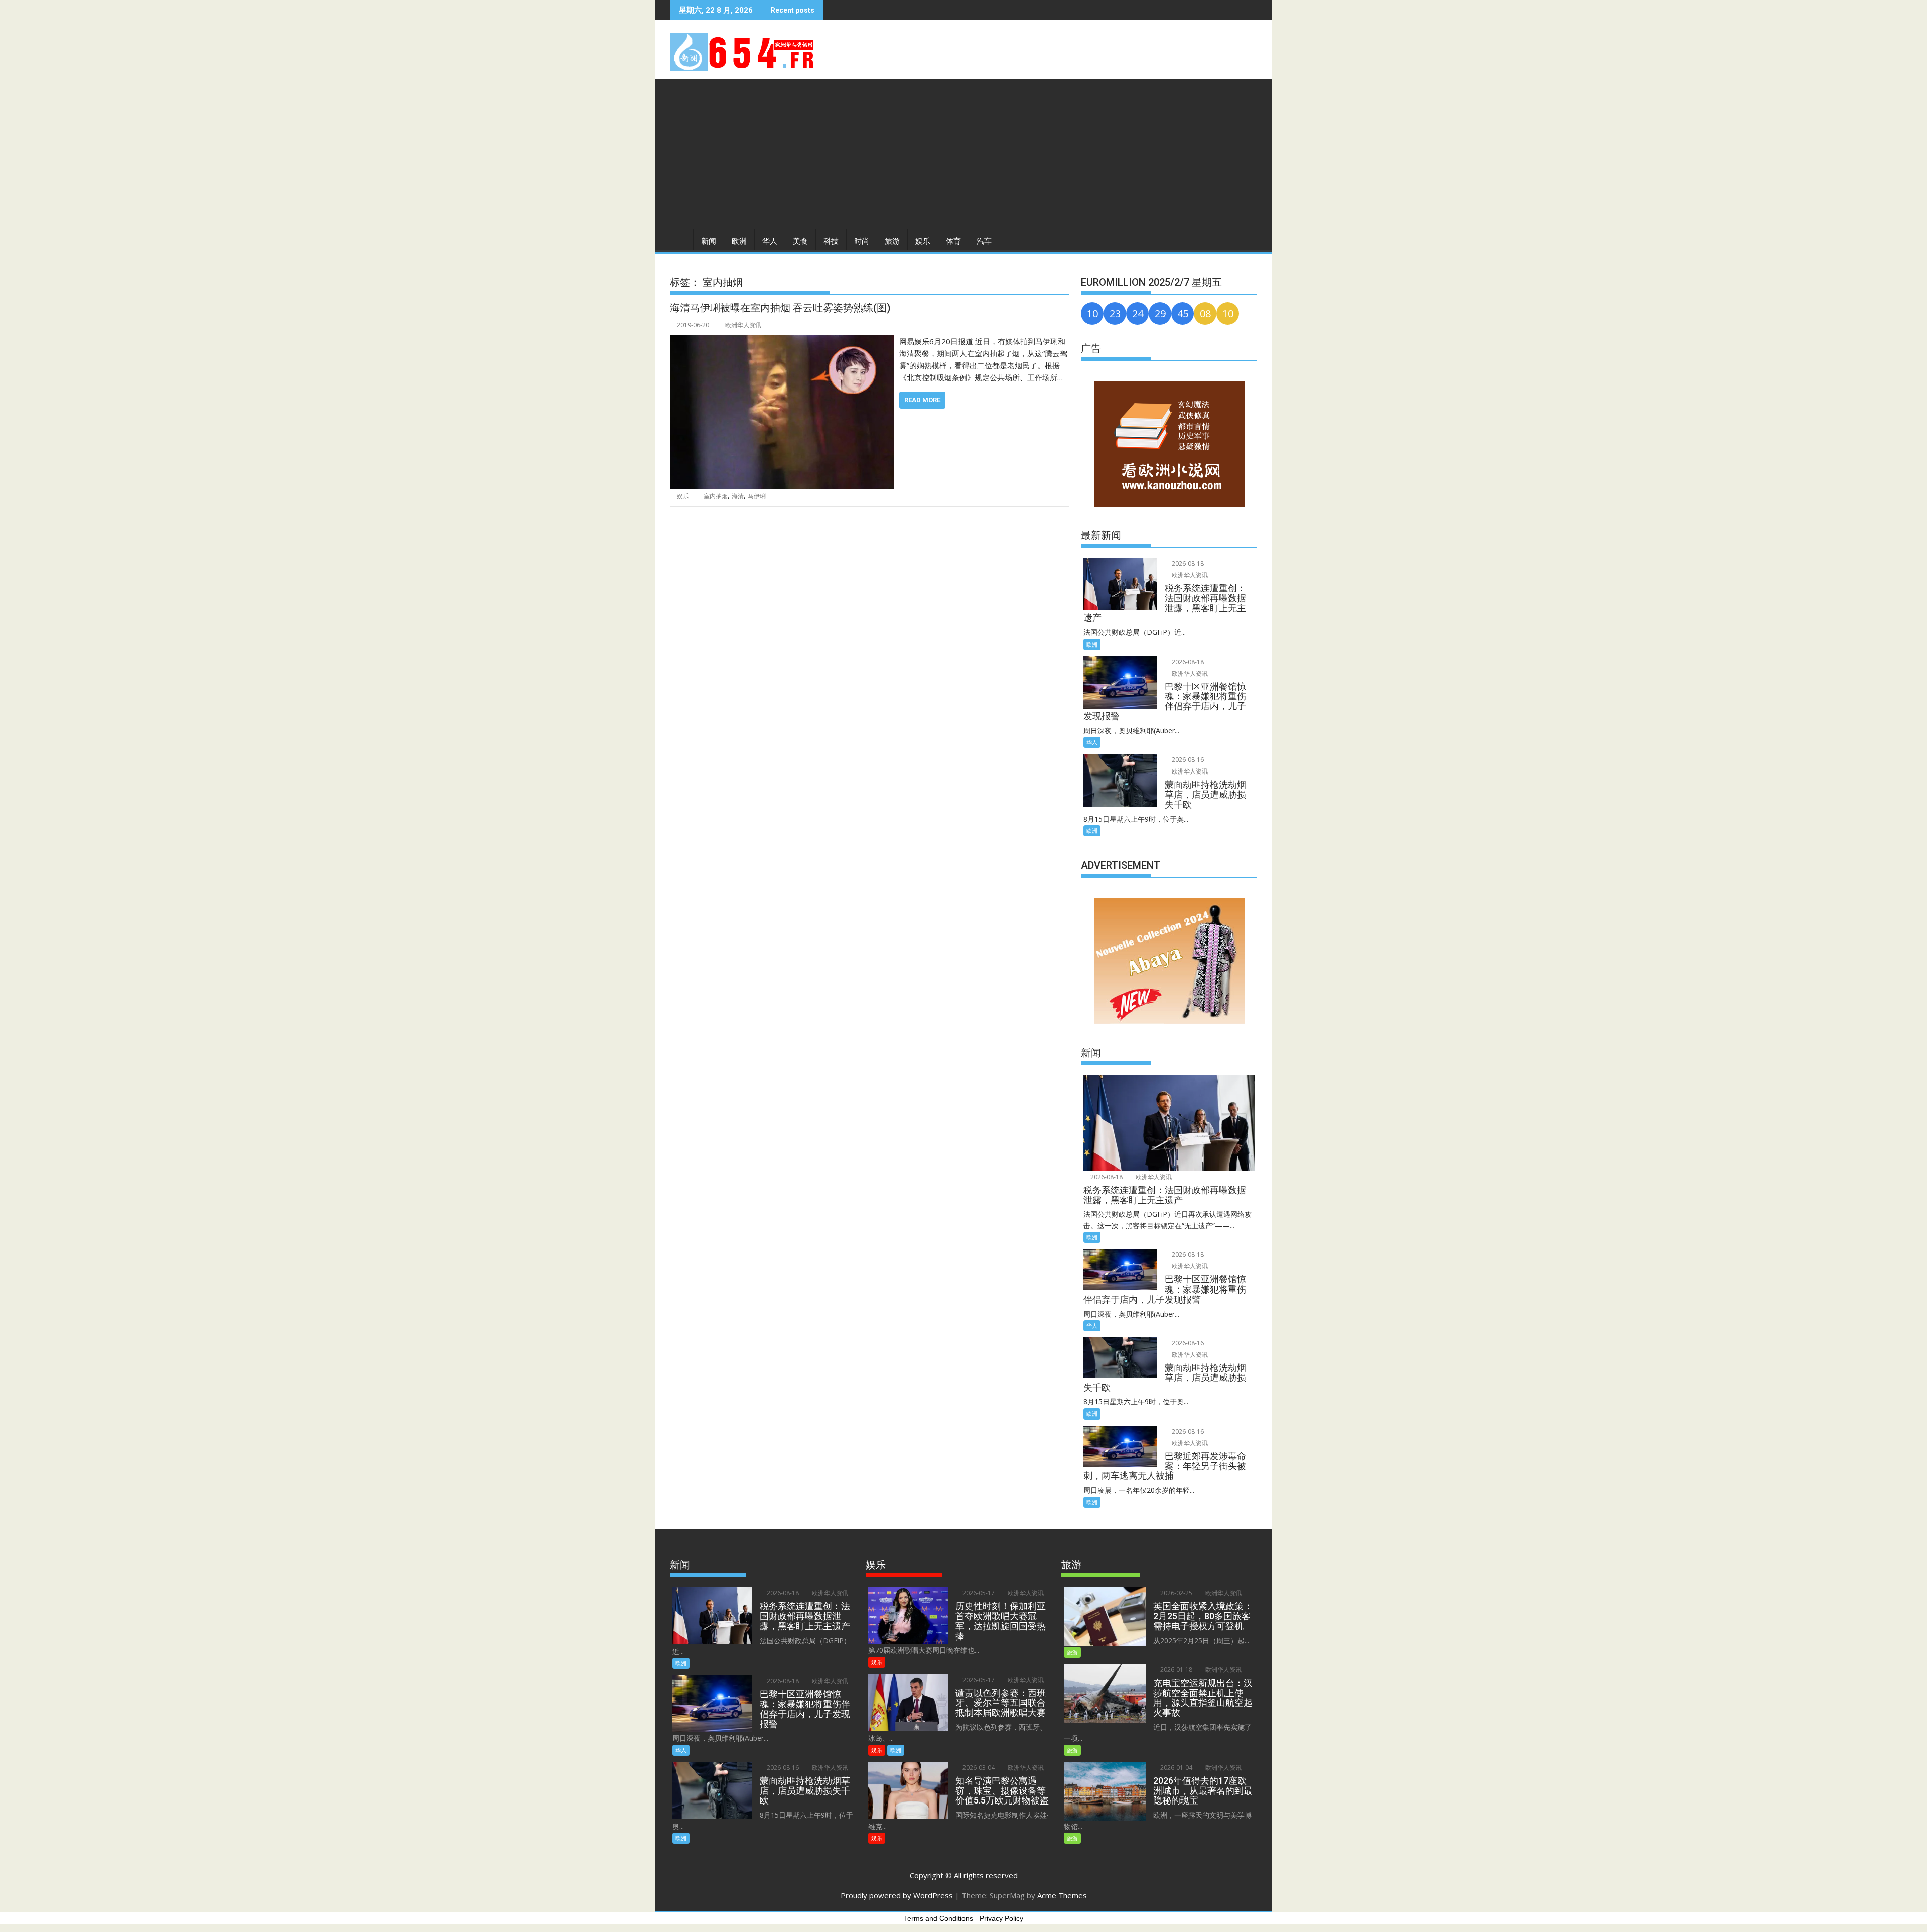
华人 (770, 241)
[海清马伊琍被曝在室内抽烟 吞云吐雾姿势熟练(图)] (782, 341)
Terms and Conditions (938, 1918)
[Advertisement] (963, 154)
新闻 (709, 241)
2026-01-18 (1176, 1670)
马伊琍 (757, 496)
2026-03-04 (978, 1768)
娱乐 (923, 241)
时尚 (862, 241)
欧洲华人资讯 (743, 325)
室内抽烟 (716, 496)
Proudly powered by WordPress (897, 1895)
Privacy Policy (1001, 1918)
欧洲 (739, 241)
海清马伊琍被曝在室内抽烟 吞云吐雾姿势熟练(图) (780, 308)
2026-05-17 (978, 1593)
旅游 (892, 241)
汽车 (984, 241)
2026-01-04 (1176, 1768)
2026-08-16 (1187, 760)
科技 (831, 241)
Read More (922, 400)
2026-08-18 (1187, 563)
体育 (953, 241)
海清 (738, 496)
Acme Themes (1062, 1895)
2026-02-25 (1176, 1593)
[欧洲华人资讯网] (680, 239)
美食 (800, 241)
